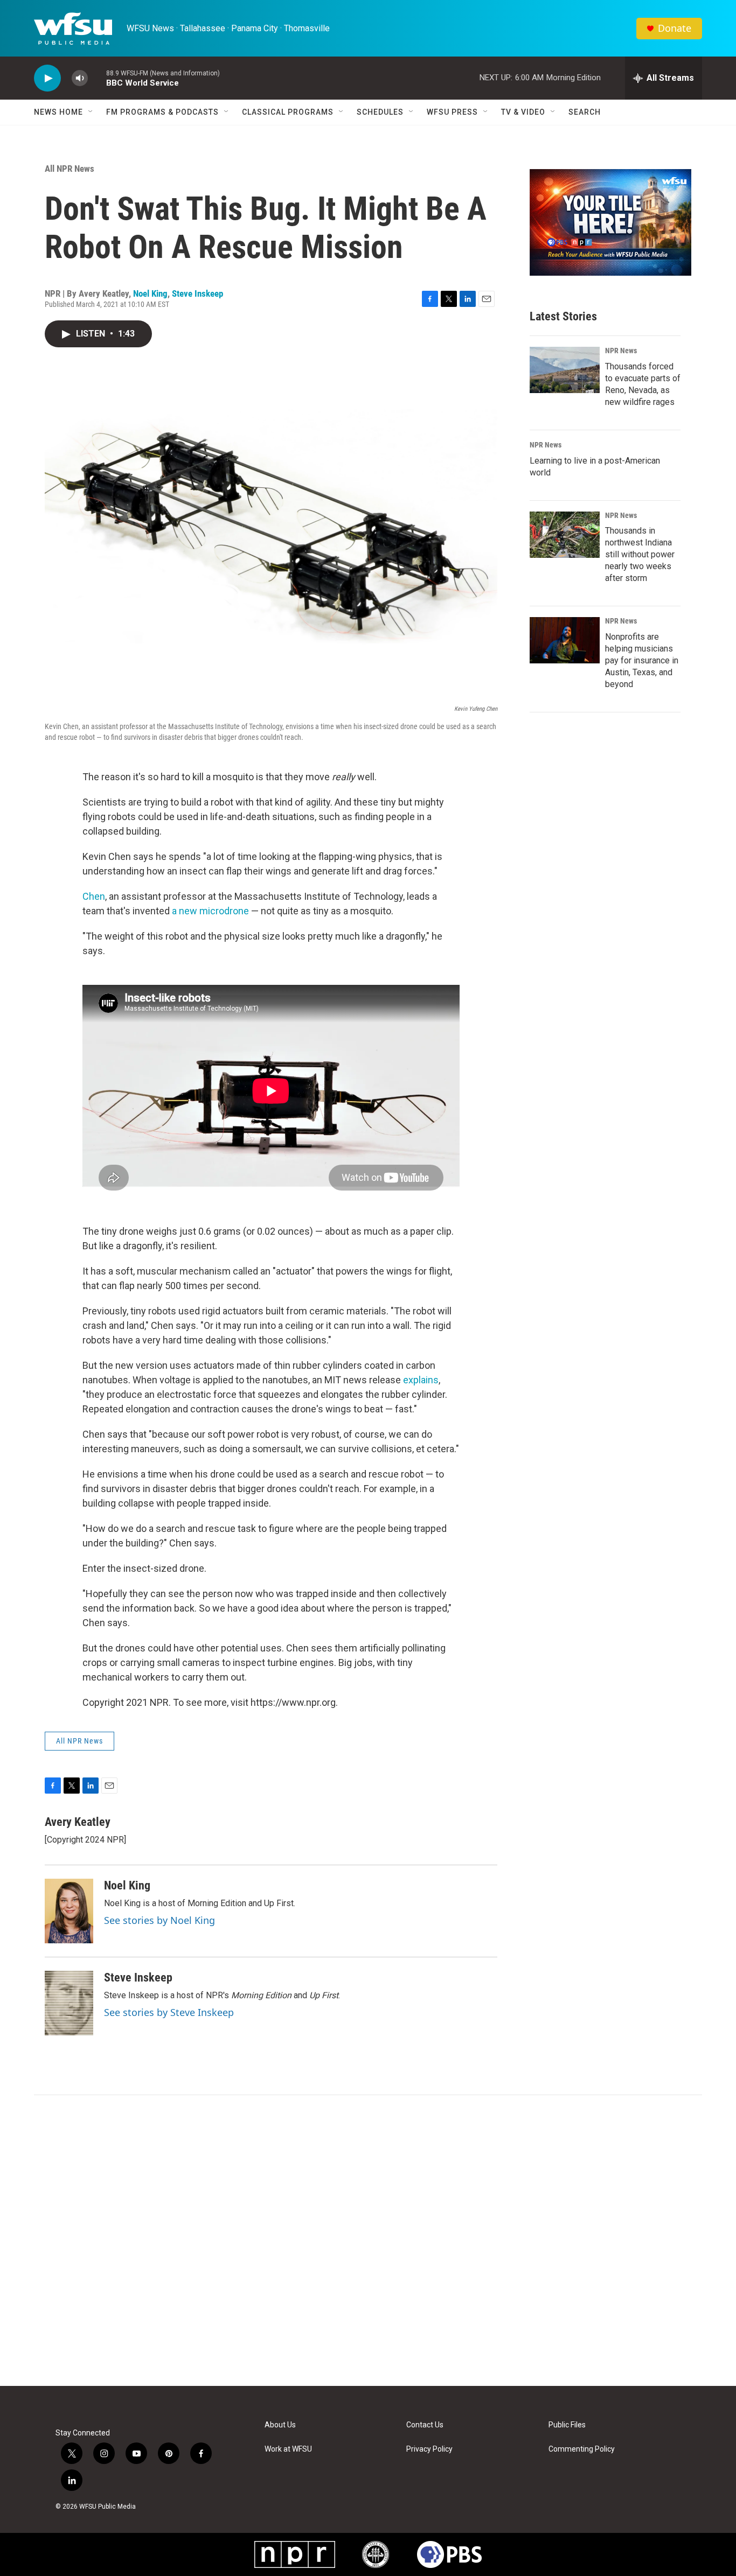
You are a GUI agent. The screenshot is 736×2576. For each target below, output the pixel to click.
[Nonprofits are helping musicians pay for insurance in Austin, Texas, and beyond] (565, 640)
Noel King (150, 293)
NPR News (621, 351)
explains (421, 1380)
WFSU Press (452, 112)
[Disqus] (368, 2241)
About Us (280, 2425)
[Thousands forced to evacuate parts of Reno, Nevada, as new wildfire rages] (565, 370)
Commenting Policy (582, 2449)
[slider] (97, 78)
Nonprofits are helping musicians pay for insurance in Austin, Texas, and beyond (642, 660)
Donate (675, 28)
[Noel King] (69, 1911)
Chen (94, 896)
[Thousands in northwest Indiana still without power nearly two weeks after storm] (565, 535)
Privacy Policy (429, 2449)
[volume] (80, 78)
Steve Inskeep (197, 293)
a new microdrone (210, 911)
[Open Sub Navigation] (91, 112)
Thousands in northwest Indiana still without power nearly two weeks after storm (640, 554)
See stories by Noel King (159, 1920)
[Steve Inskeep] (69, 2003)
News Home (58, 112)
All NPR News (70, 169)
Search (585, 112)
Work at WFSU (288, 2449)
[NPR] (295, 2554)
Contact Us (425, 2425)
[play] (47, 78)
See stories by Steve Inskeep (169, 2012)
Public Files (567, 2425)
